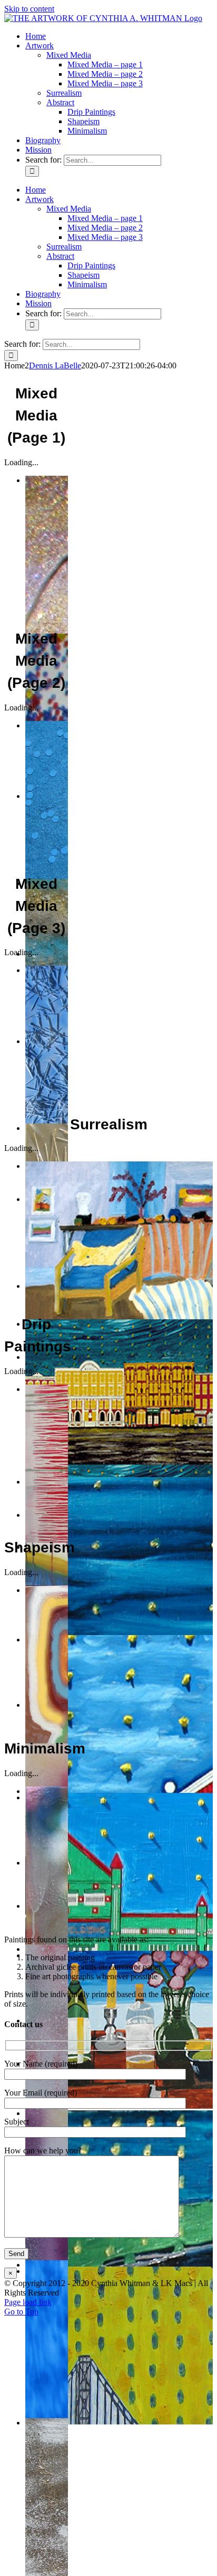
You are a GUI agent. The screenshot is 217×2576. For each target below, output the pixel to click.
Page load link (28, 2302)
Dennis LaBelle (55, 365)
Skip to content (29, 9)
